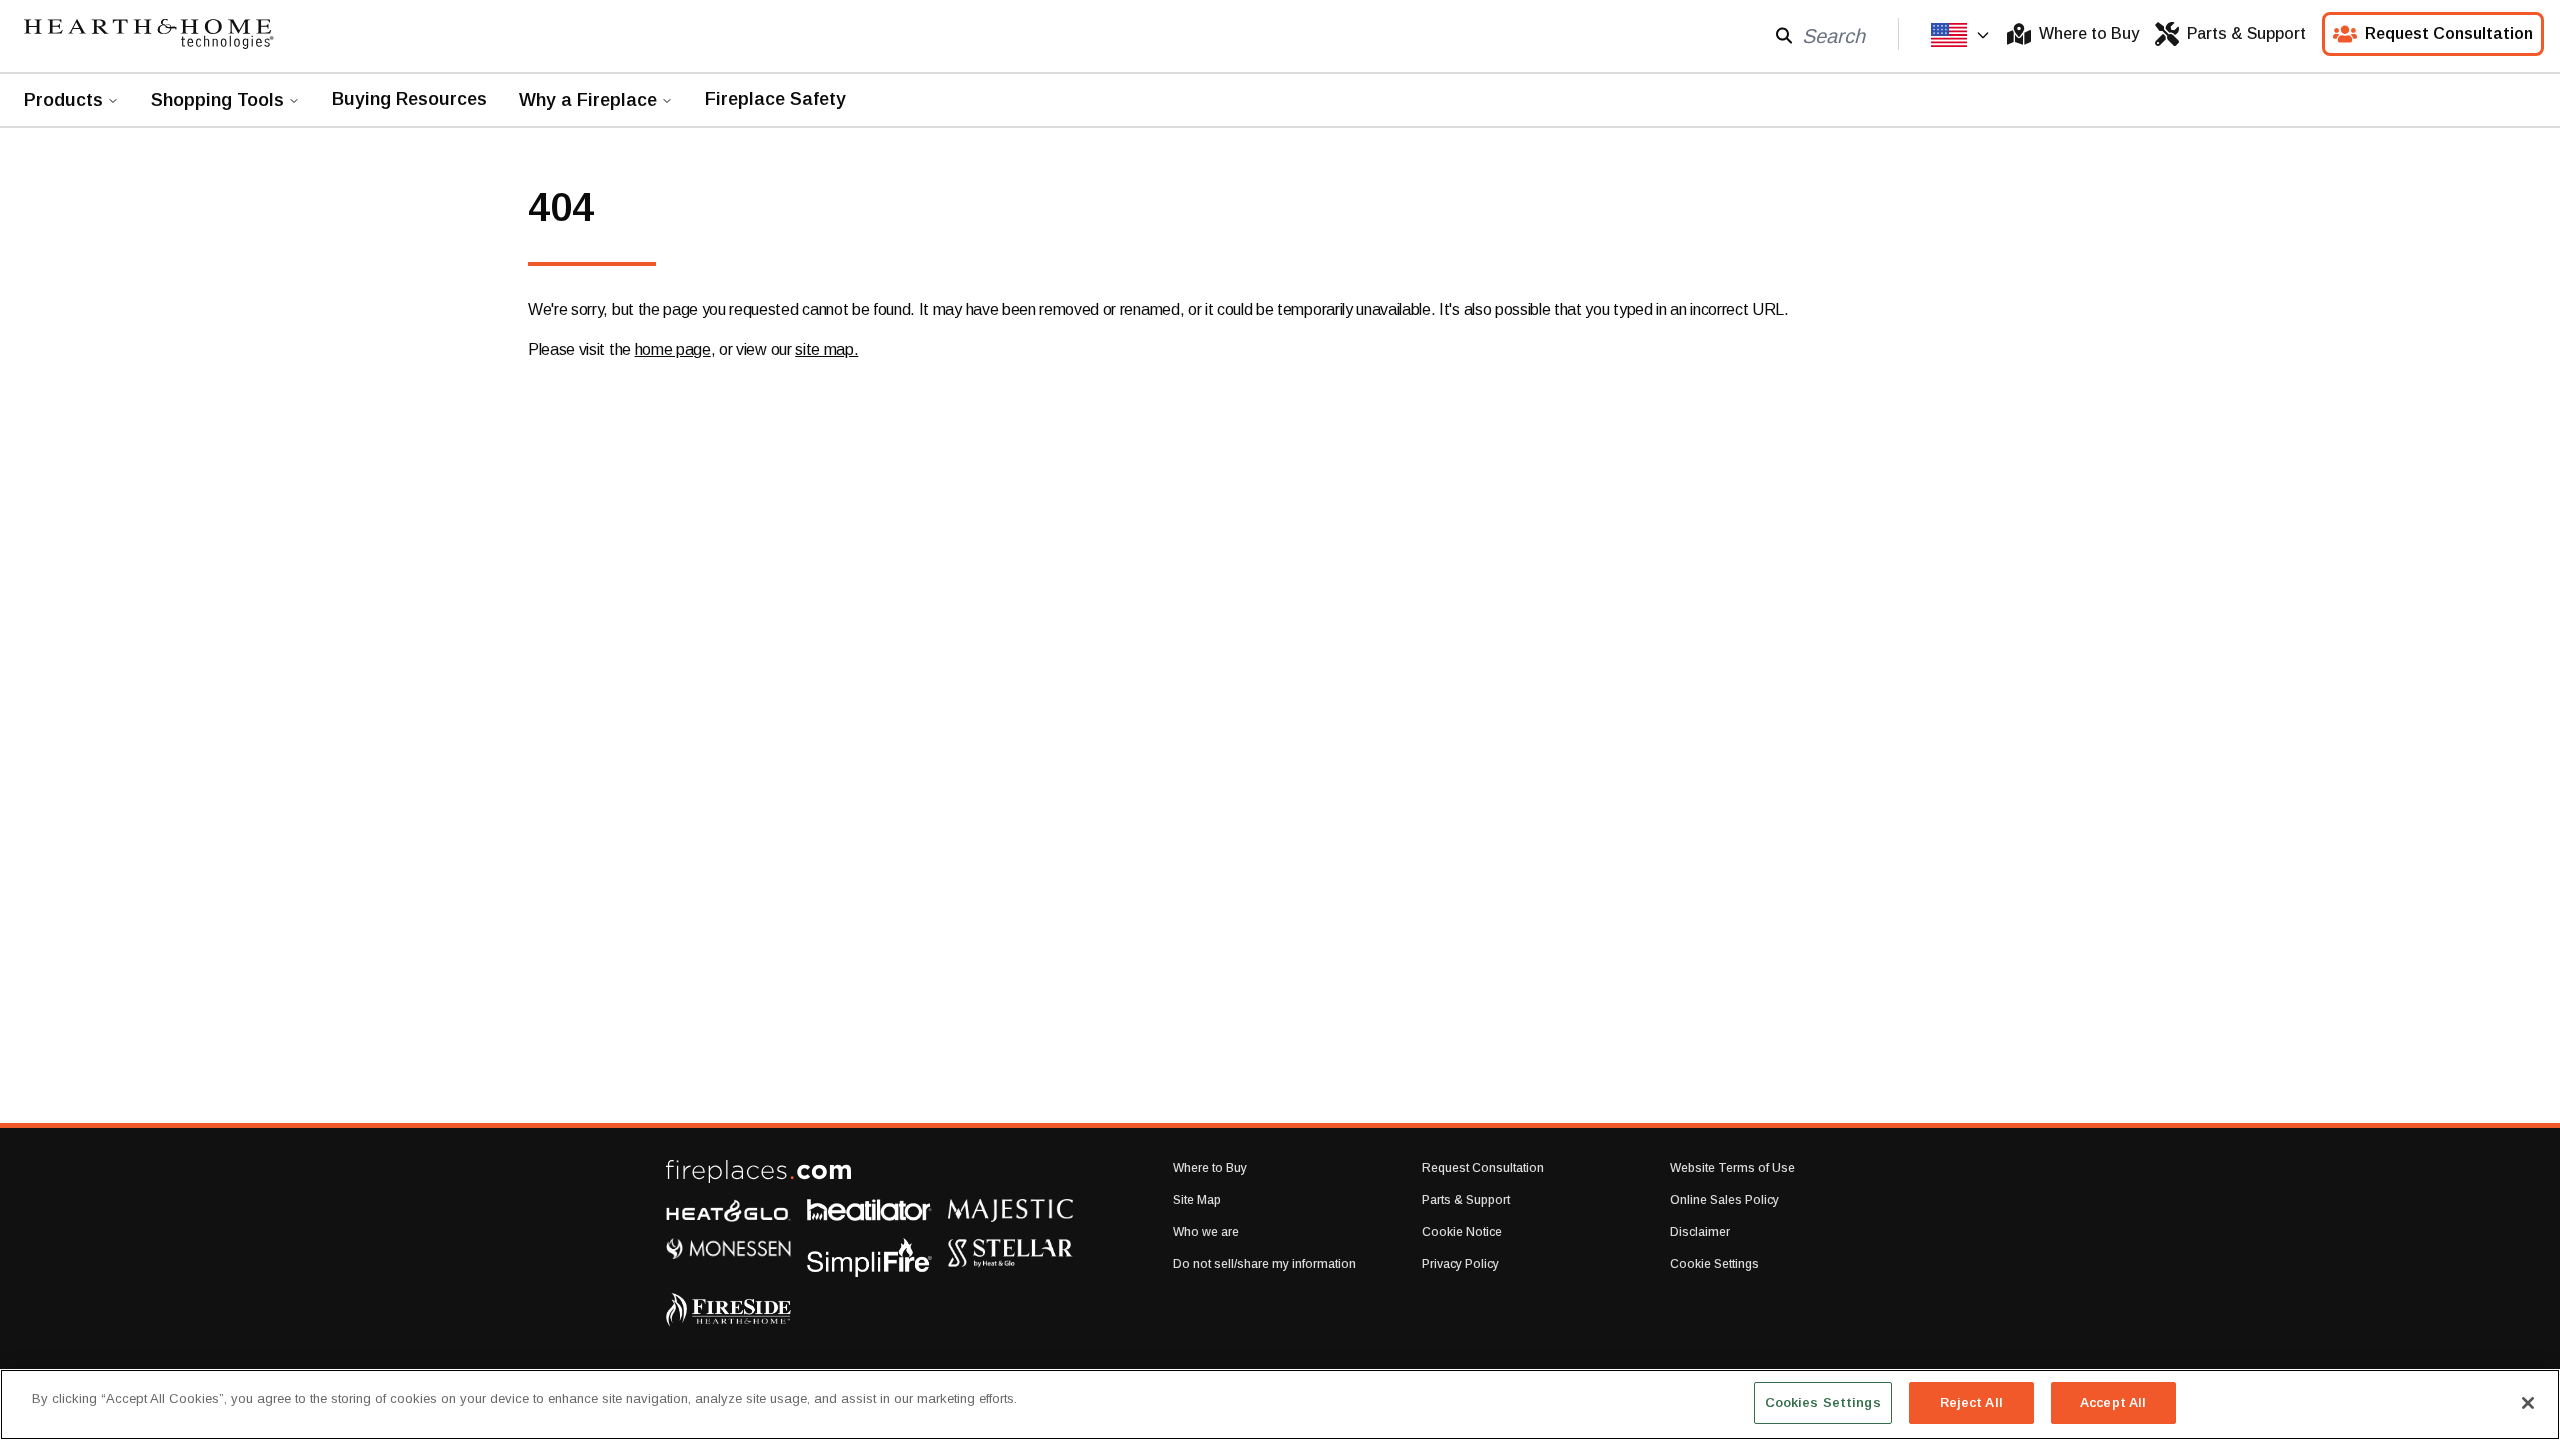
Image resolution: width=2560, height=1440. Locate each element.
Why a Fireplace (588, 100)
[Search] (1784, 34)
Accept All (2113, 1402)
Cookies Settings (1823, 1402)
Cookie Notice (1462, 1232)
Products (63, 100)
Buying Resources (409, 99)
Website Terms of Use (1732, 1168)
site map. (826, 349)
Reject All (1971, 1402)
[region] (1280, 1404)
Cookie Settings (1714, 1264)
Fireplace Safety (775, 99)
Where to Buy (2089, 33)
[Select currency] (1961, 35)
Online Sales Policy (1724, 1200)
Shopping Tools (217, 100)
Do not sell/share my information (1264, 1264)
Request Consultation (2449, 33)
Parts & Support (2246, 33)
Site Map (1197, 1200)
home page (673, 349)
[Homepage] (149, 34)
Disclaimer (1700, 1232)
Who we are (1206, 1232)
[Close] (2528, 1403)
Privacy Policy (1460, 1264)
